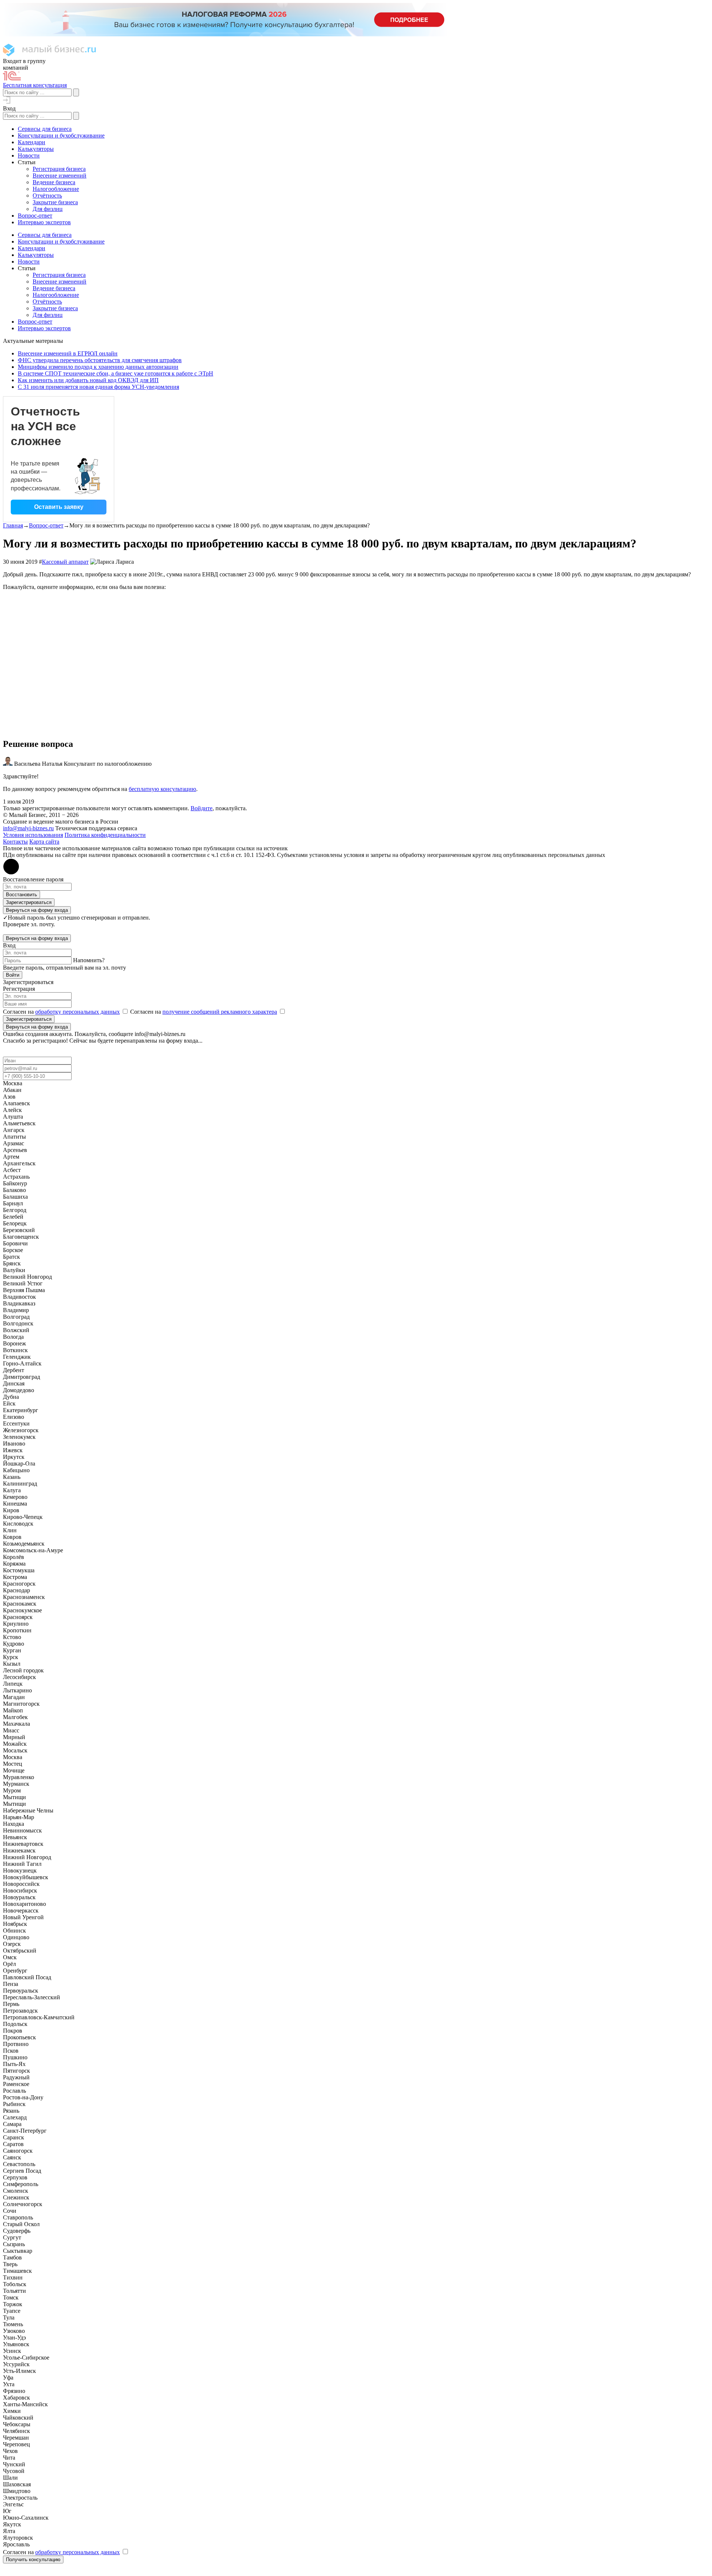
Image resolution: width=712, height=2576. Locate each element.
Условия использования (33, 835)
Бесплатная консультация (35, 85)
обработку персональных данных (78, 1012)
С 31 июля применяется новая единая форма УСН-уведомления (98, 387)
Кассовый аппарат (65, 562)
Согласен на (61, 1012)
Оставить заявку (59, 507)
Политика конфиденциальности (105, 835)
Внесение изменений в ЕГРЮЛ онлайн (68, 353)
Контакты (15, 842)
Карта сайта (44, 842)
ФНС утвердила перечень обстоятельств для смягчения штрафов (100, 360)
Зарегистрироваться (29, 902)
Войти (13, 975)
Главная (13, 525)
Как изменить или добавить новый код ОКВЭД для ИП (88, 380)
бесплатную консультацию (162, 789)
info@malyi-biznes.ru (28, 828)
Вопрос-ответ (46, 525)
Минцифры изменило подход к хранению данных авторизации (98, 367)
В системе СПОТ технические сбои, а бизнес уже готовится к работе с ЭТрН (116, 373)
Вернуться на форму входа (37, 910)
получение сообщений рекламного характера (220, 1012)
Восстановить (22, 895)
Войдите (202, 808)
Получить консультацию (33, 2560)
